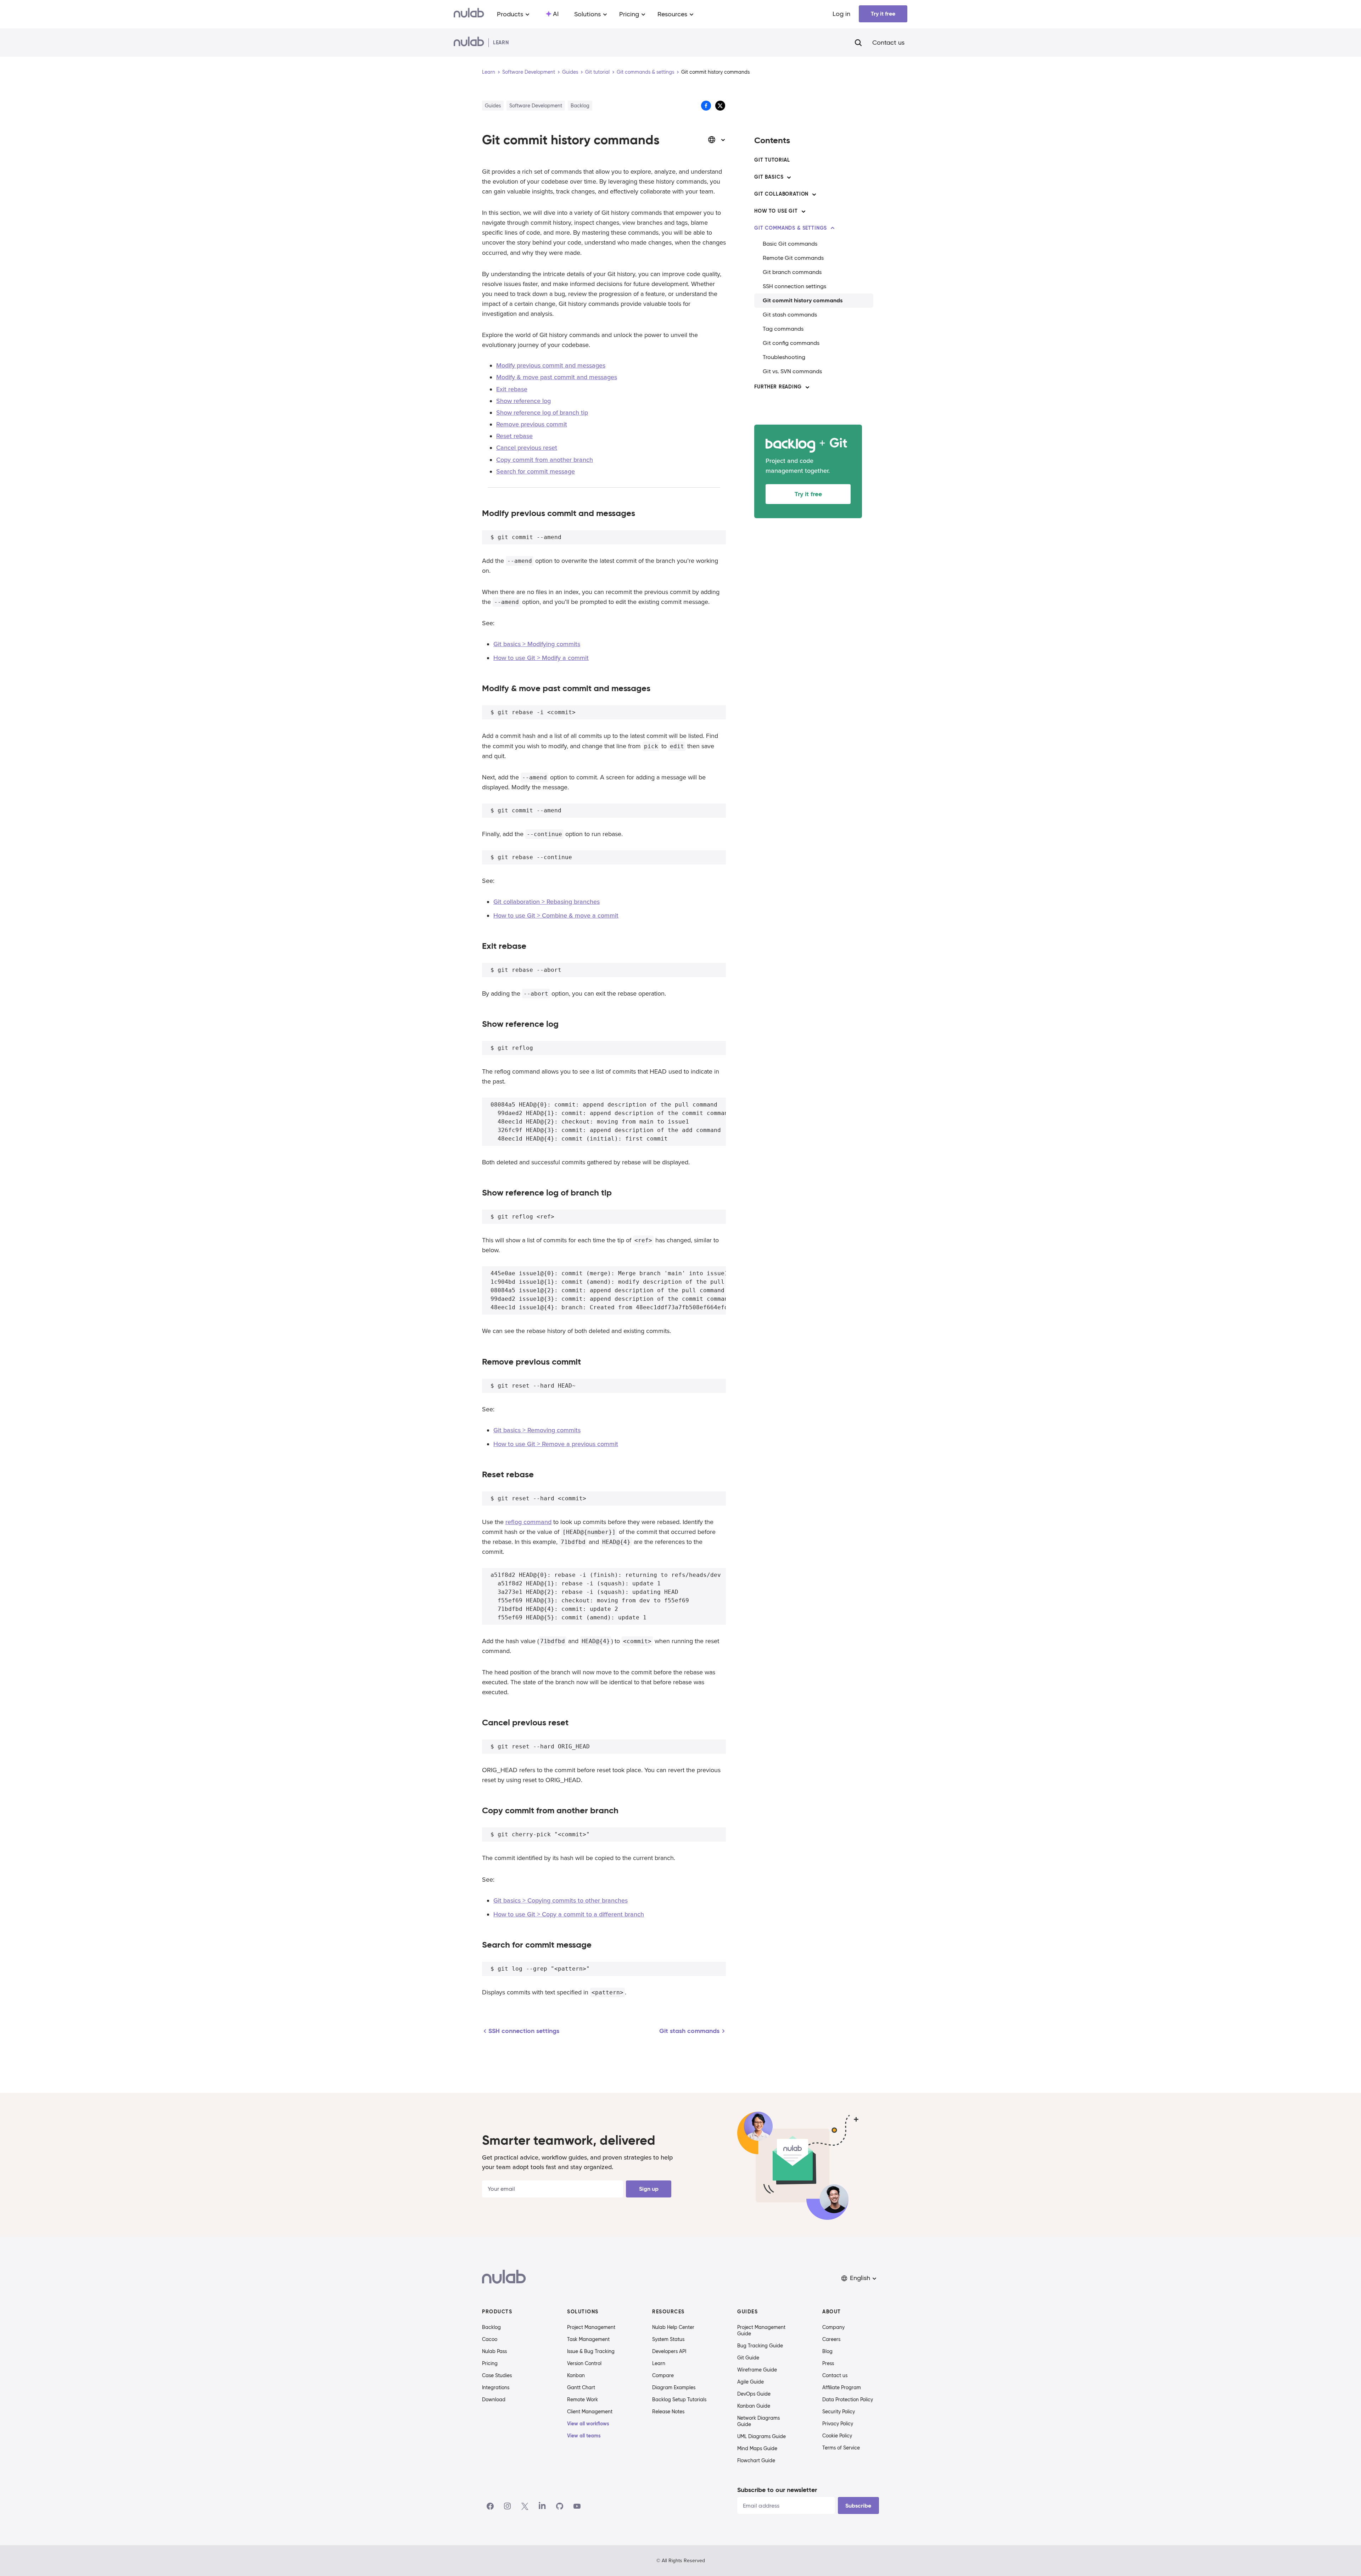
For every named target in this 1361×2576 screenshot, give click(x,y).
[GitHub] (560, 2506)
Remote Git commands (793, 258)
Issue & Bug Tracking (591, 2351)
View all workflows (588, 2424)
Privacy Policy (838, 2424)
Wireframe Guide (757, 2370)
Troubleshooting (784, 357)
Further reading (778, 387)
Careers (831, 2339)
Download (494, 2399)
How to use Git (776, 211)
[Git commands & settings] (833, 228)
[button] (859, 2278)
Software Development (529, 72)
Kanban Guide (754, 2406)
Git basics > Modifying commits (537, 644)
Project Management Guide (761, 2330)
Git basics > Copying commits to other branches (561, 1900)
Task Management (588, 2339)
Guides (570, 72)
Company (833, 2327)
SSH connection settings (794, 286)
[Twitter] (525, 2506)
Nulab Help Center (673, 2327)
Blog (827, 2351)
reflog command (528, 1522)
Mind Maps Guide (757, 2448)
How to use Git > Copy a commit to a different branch (569, 1914)
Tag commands (783, 329)
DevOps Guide (754, 2394)
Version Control (584, 2363)
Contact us (888, 43)
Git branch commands (792, 272)
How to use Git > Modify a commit (541, 658)
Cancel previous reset (527, 448)
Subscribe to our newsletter (777, 2490)
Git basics (769, 177)
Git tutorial (597, 72)
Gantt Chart (581, 2387)
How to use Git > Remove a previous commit (556, 1444)
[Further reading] (807, 387)
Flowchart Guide (756, 2460)
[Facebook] (490, 2506)
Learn (489, 72)
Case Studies (497, 2375)
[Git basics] (789, 177)
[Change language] (717, 140)
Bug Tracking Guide (760, 2346)
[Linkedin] (542, 2506)
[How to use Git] (803, 211)
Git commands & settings (645, 72)
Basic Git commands (790, 244)
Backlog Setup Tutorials (679, 2399)
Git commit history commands (803, 300)
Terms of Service (841, 2448)
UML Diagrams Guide (761, 2436)
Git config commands (791, 343)
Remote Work (583, 2399)
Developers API (669, 2351)
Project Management (591, 2327)
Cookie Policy (837, 2436)
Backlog (491, 2327)
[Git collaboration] (814, 194)
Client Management (590, 2412)
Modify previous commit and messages (551, 365)
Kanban (576, 2375)
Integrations (496, 2387)
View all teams (584, 2436)
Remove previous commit (532, 424)
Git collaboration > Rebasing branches (547, 902)
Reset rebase (514, 436)
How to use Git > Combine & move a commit (556, 915)
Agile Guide (750, 2382)
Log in (841, 14)
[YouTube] (577, 2506)
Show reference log (523, 401)
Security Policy (839, 2412)
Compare (663, 2375)
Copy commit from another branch (545, 460)
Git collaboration (781, 194)
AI (556, 14)
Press (828, 2363)
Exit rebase (512, 389)
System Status (668, 2339)
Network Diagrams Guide (758, 2421)
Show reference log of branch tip (542, 413)
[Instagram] (508, 2506)
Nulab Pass (494, 2351)
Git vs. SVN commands (792, 371)
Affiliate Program (842, 2387)
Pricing (490, 2363)
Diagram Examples (674, 2387)
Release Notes (668, 2412)
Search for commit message (536, 471)
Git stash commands (790, 315)
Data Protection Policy (848, 2399)
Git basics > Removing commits (537, 1430)
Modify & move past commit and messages (557, 377)
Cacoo (490, 2339)
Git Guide (748, 2358)
